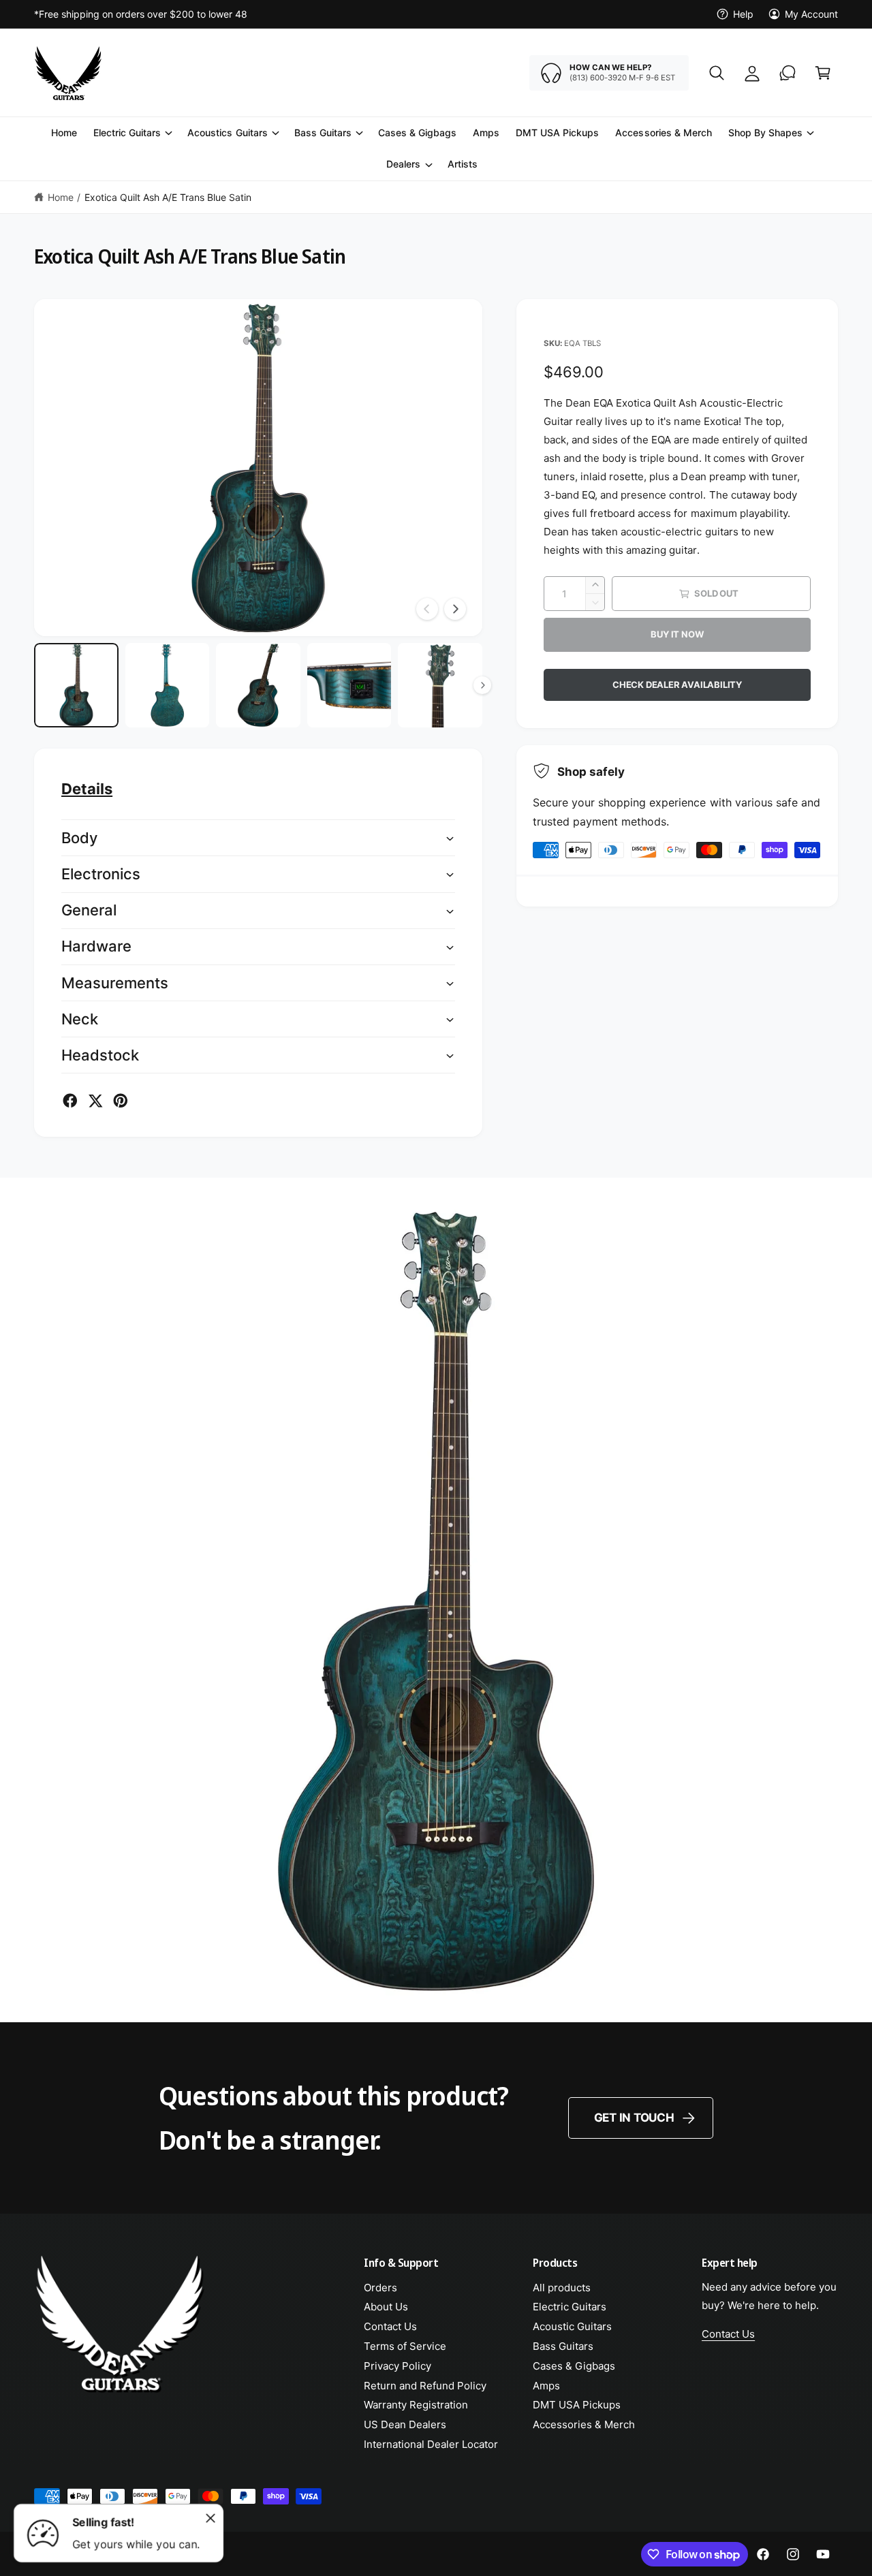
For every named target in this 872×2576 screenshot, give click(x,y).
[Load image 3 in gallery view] (258, 685)
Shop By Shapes (765, 132)
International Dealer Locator (431, 2444)
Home (61, 197)
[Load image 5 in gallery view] (440, 685)
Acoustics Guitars (227, 132)
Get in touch (634, 2118)
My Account (811, 14)
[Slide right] (455, 609)
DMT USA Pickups (577, 2405)
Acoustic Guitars (572, 2326)
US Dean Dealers (405, 2424)
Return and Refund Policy (425, 2386)
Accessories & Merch (584, 2424)
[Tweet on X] (95, 1101)
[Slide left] (427, 609)
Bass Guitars (323, 132)
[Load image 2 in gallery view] (168, 685)
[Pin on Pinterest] (121, 1101)
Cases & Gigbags (574, 2366)
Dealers (403, 164)
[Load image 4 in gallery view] (349, 685)
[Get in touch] (788, 73)
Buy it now (677, 634)
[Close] (211, 2518)
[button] (717, 73)
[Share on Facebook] (70, 1101)
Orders (380, 2288)
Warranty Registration (416, 2405)
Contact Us (390, 2326)
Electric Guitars (127, 132)
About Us (386, 2307)
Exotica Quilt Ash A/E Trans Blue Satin (168, 197)
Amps (546, 2386)
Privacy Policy (398, 2366)
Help (743, 14)
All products (562, 2288)
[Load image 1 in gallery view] (76, 685)
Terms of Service (405, 2346)
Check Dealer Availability (677, 685)
